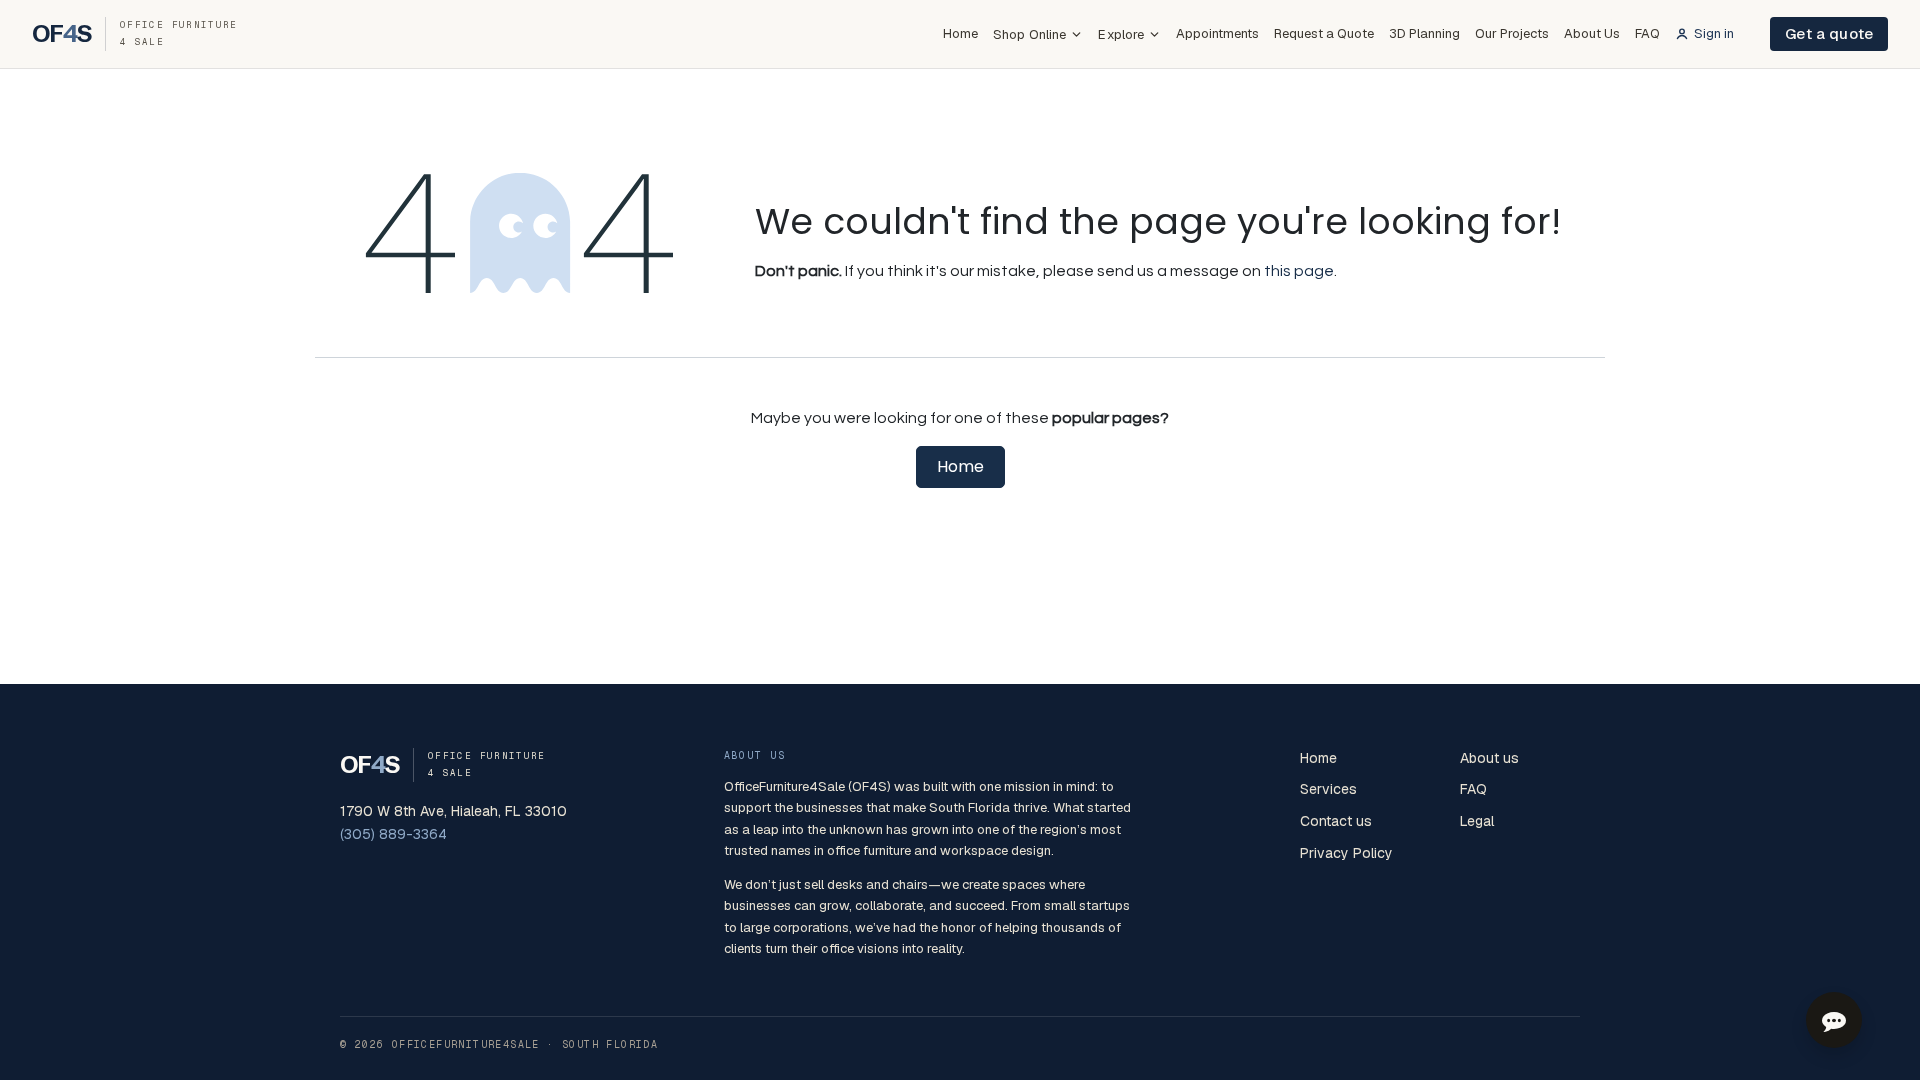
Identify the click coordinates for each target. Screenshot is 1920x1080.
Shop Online (1029, 34)
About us (1489, 758)
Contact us (1336, 821)
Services (1328, 789)
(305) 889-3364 (393, 834)
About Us (1592, 33)
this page (1299, 271)
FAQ (1647, 33)
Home (960, 33)
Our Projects (1512, 33)
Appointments (1217, 33)
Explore (1121, 34)
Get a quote (1829, 33)
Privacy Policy (1346, 853)
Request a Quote (1324, 33)
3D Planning (1424, 33)
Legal (1477, 821)
